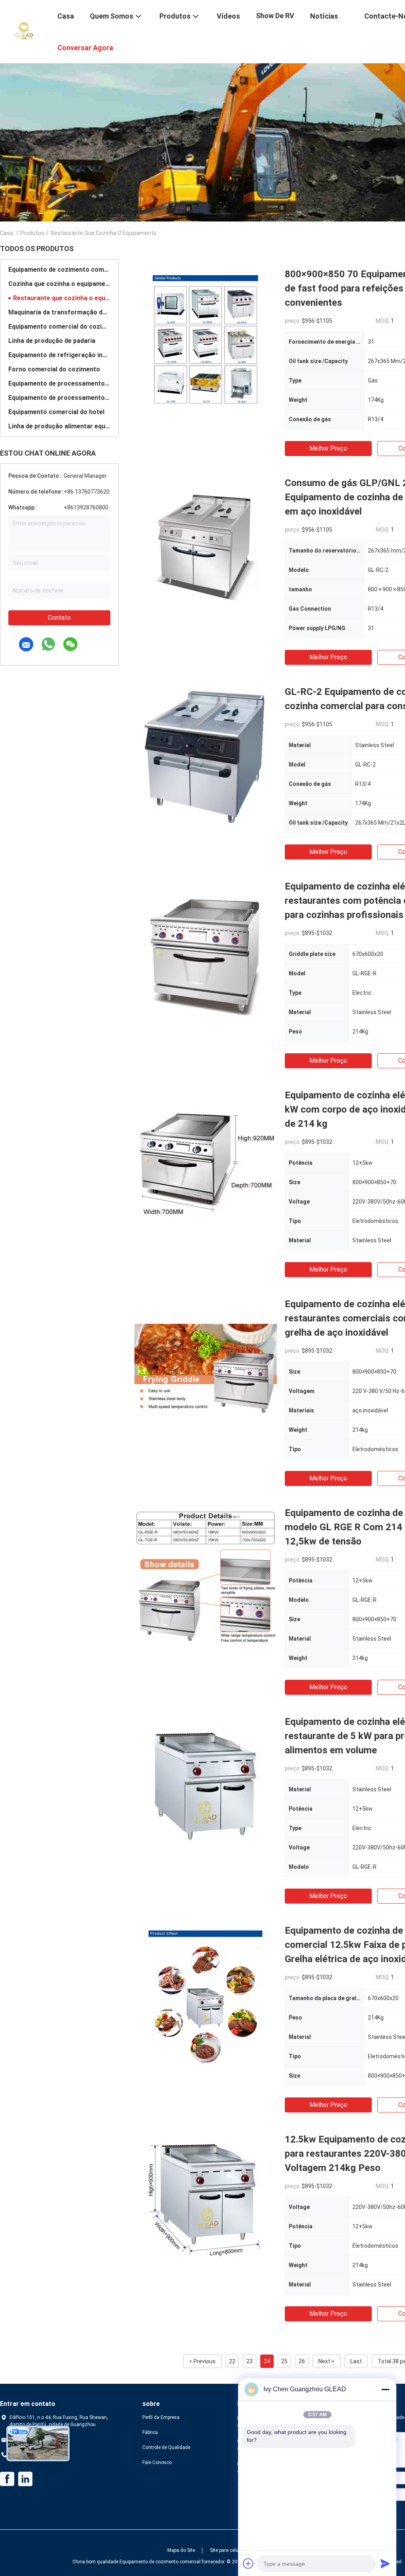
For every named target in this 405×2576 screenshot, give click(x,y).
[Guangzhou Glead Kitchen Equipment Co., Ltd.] (24, 31)
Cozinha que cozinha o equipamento (59, 284)
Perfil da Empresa (161, 2417)
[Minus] (385, 2389)
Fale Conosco (157, 2462)
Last (356, 2361)
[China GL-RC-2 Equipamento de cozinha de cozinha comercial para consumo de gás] (206, 756)
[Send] (385, 2563)
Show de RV (275, 16)
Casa (7, 233)
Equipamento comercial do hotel (56, 412)
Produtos (32, 233)
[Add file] (248, 2563)
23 (250, 2361)
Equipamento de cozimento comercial (59, 270)
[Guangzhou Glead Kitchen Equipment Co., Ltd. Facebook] (7, 2479)
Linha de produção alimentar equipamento (59, 426)
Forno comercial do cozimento (54, 369)
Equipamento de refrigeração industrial (59, 355)
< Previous (202, 2361)
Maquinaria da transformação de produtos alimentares (59, 312)
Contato (59, 618)
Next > (326, 2361)
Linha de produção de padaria (52, 341)
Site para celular (227, 2550)
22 (232, 2361)
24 (267, 2361)
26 (302, 2361)
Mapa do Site (181, 2550)
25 (284, 2361)
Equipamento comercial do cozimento (59, 326)
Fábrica (150, 2432)
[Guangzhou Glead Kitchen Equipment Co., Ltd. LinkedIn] (25, 2479)
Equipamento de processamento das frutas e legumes (59, 398)
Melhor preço (328, 448)
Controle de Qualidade (166, 2447)
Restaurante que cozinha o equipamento (62, 298)
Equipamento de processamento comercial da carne (59, 383)
